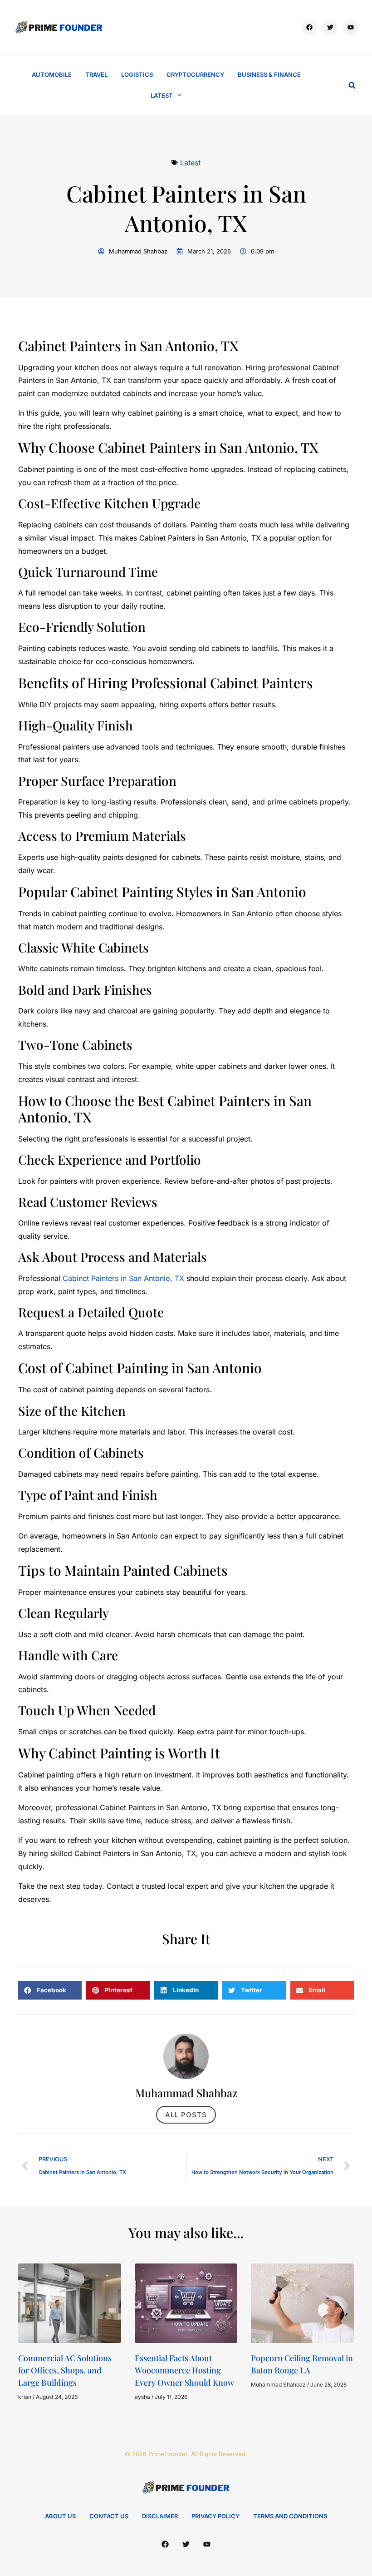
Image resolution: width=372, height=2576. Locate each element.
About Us (60, 2516)
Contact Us (109, 2516)
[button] (352, 85)
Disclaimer (160, 2516)
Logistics (137, 74)
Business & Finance (269, 74)
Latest (162, 95)
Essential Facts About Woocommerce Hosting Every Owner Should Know (184, 2370)
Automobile (52, 74)
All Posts (186, 2115)
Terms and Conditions (290, 2516)
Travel (96, 74)
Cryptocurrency (195, 74)
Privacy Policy (215, 2516)
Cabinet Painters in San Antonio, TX (123, 1278)
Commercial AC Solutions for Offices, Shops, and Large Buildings (65, 2370)
